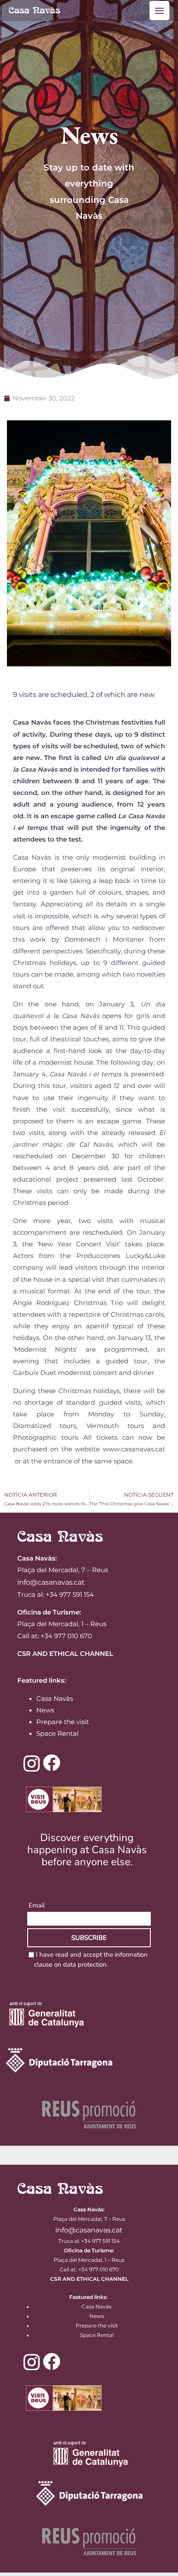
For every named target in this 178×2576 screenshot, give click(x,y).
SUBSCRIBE (89, 1938)
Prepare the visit (63, 1722)
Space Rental (57, 1734)
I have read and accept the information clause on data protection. (91, 1960)
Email (37, 1905)
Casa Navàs (55, 1699)
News (45, 1710)
